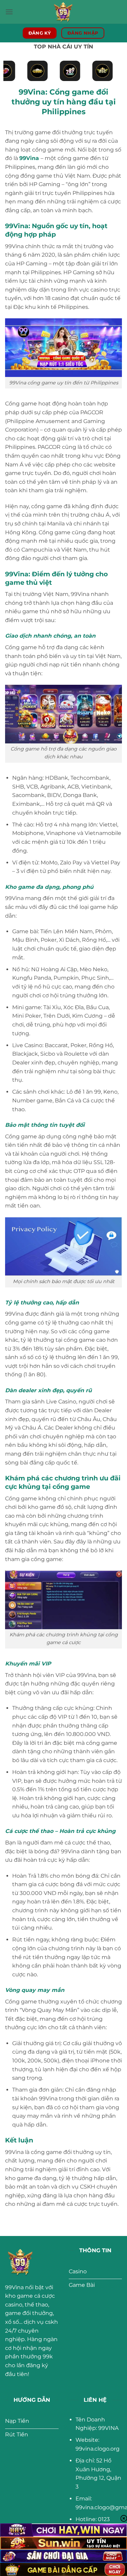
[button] (9, 12)
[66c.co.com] (64, 12)
